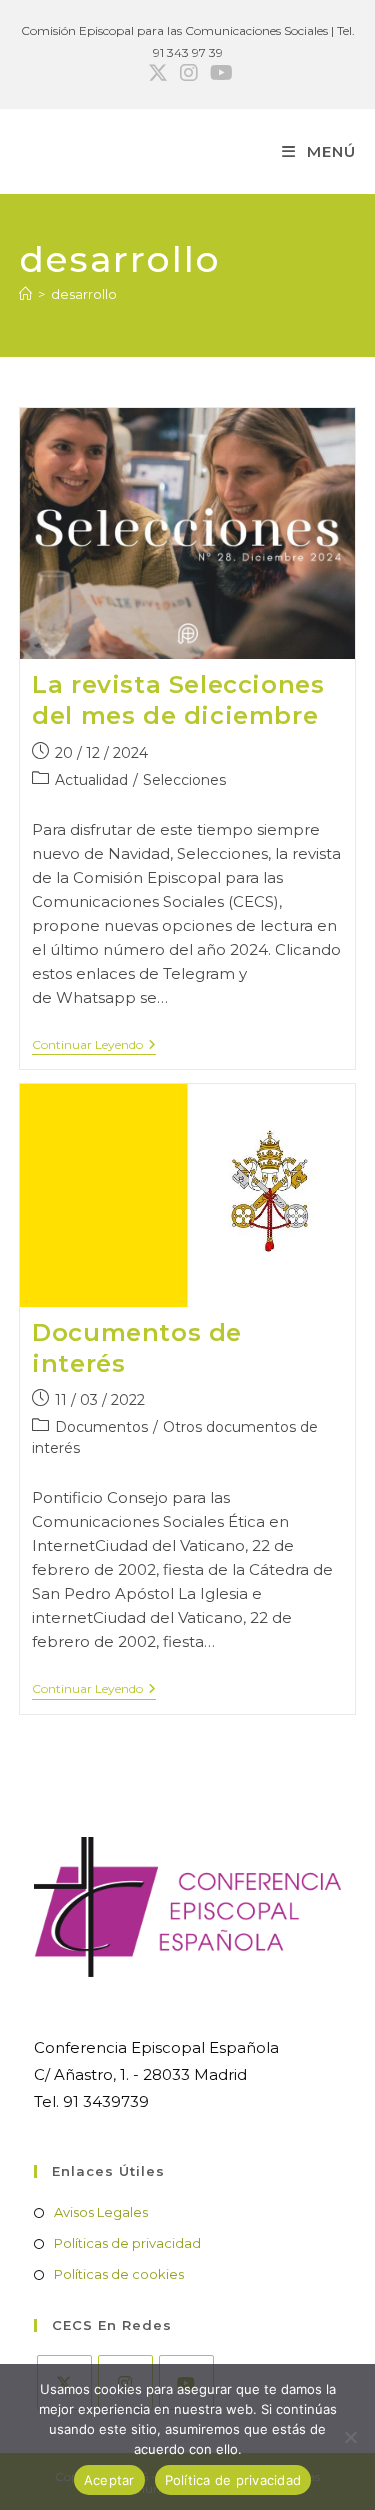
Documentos (101, 1427)
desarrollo (84, 294)
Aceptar (109, 2480)
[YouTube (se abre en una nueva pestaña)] (218, 73)
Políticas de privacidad (127, 2243)
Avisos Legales (101, 2212)
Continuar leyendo (94, 1046)
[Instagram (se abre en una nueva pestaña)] (189, 73)
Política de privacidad (233, 2480)
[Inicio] (25, 294)
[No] (350, 2437)
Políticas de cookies (119, 2274)
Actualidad (91, 780)
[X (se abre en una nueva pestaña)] (158, 73)
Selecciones (184, 780)
